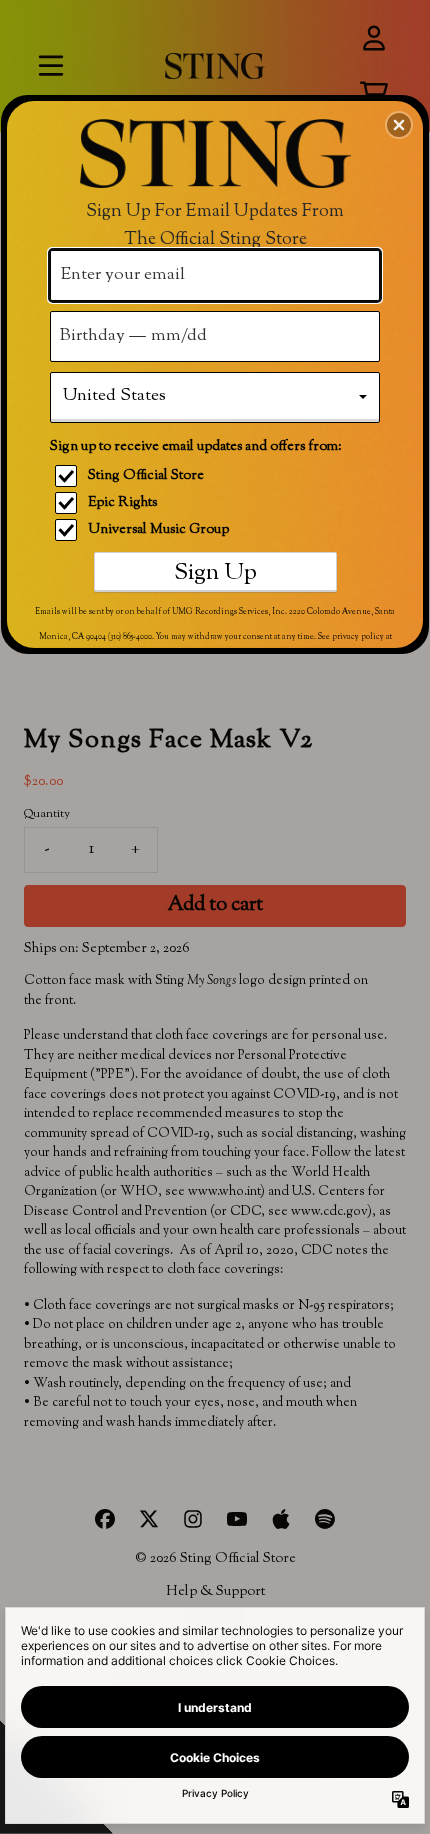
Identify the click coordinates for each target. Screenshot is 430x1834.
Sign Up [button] (215, 573)
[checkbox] (217, 476)
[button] (399, 125)
